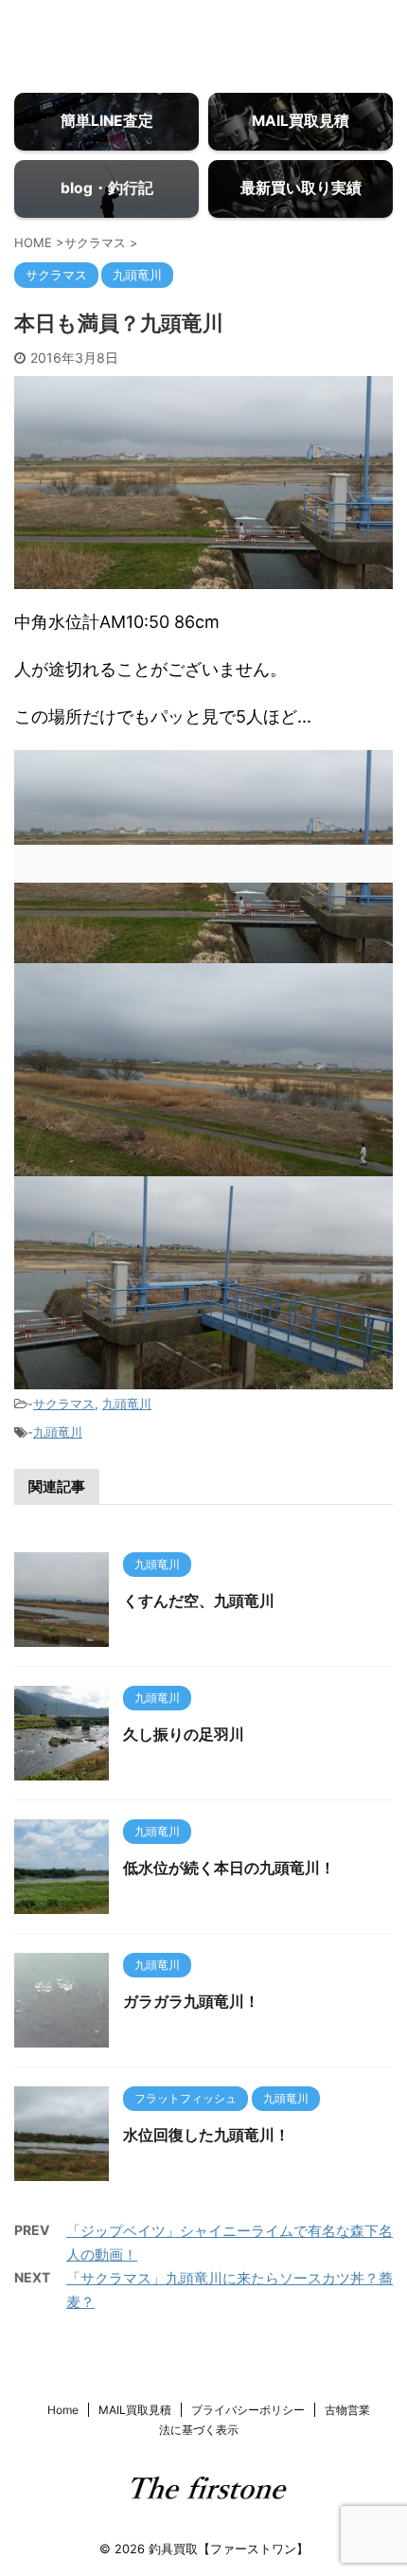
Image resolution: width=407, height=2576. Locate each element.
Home (63, 2410)
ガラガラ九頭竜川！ (191, 2001)
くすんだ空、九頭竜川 (199, 1601)
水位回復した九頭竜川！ (206, 2135)
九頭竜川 (127, 1404)
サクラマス (64, 1404)
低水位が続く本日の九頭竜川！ (229, 1868)
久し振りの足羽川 (184, 1734)
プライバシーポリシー (248, 2410)
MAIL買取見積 (135, 2410)
